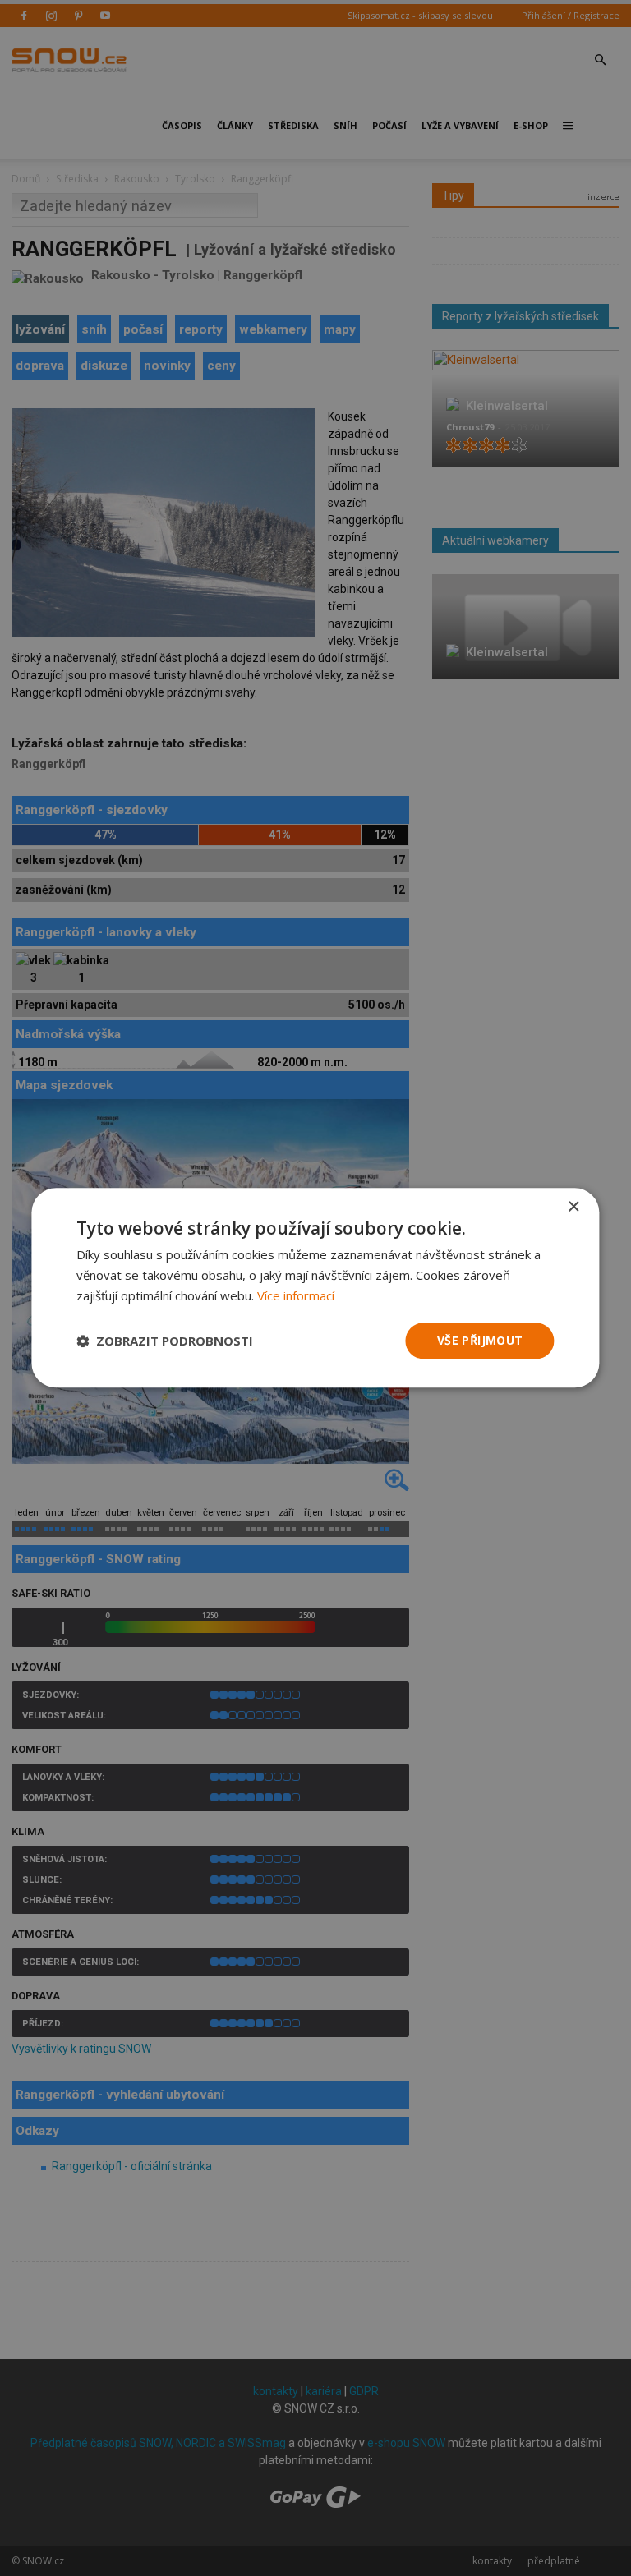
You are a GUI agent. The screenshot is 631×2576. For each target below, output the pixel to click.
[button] (165, 1341)
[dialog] (315, 1288)
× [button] (573, 1207)
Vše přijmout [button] (480, 1340)
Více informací (296, 1295)
